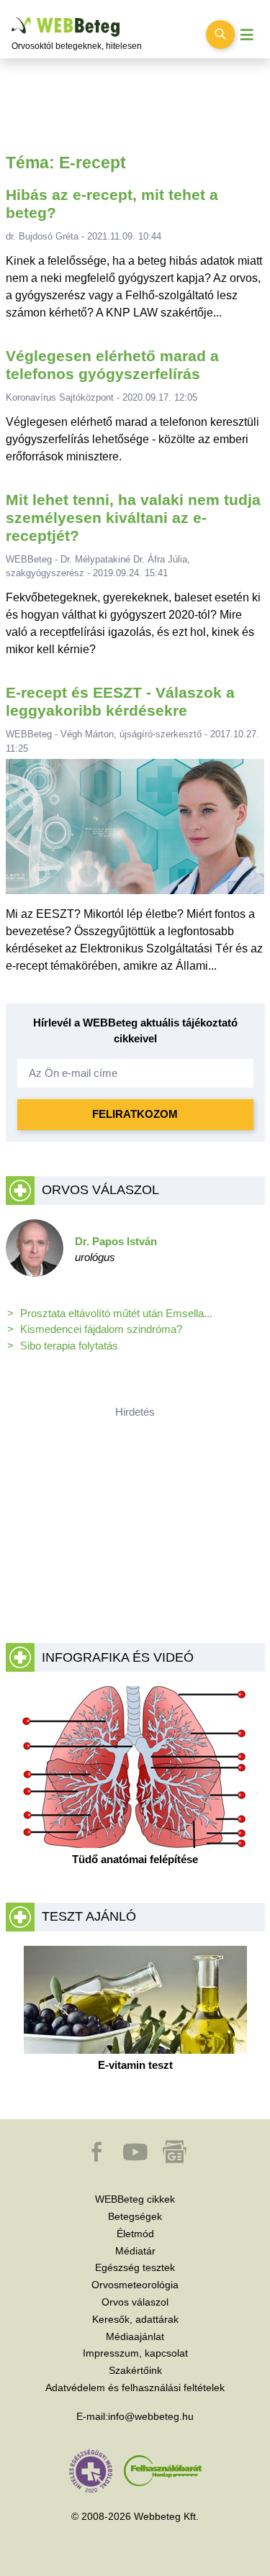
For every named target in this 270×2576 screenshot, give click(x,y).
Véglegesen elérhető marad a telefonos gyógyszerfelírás (112, 365)
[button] (98, 2159)
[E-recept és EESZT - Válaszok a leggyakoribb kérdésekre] (135, 832)
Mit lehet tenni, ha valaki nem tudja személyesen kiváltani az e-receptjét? (133, 518)
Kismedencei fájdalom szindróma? (101, 1329)
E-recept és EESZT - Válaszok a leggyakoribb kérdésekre (120, 701)
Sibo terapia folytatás (69, 1346)
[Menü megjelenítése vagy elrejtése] (247, 35)
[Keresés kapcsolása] (220, 35)
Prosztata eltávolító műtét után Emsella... (116, 1313)
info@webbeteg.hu (151, 2416)
